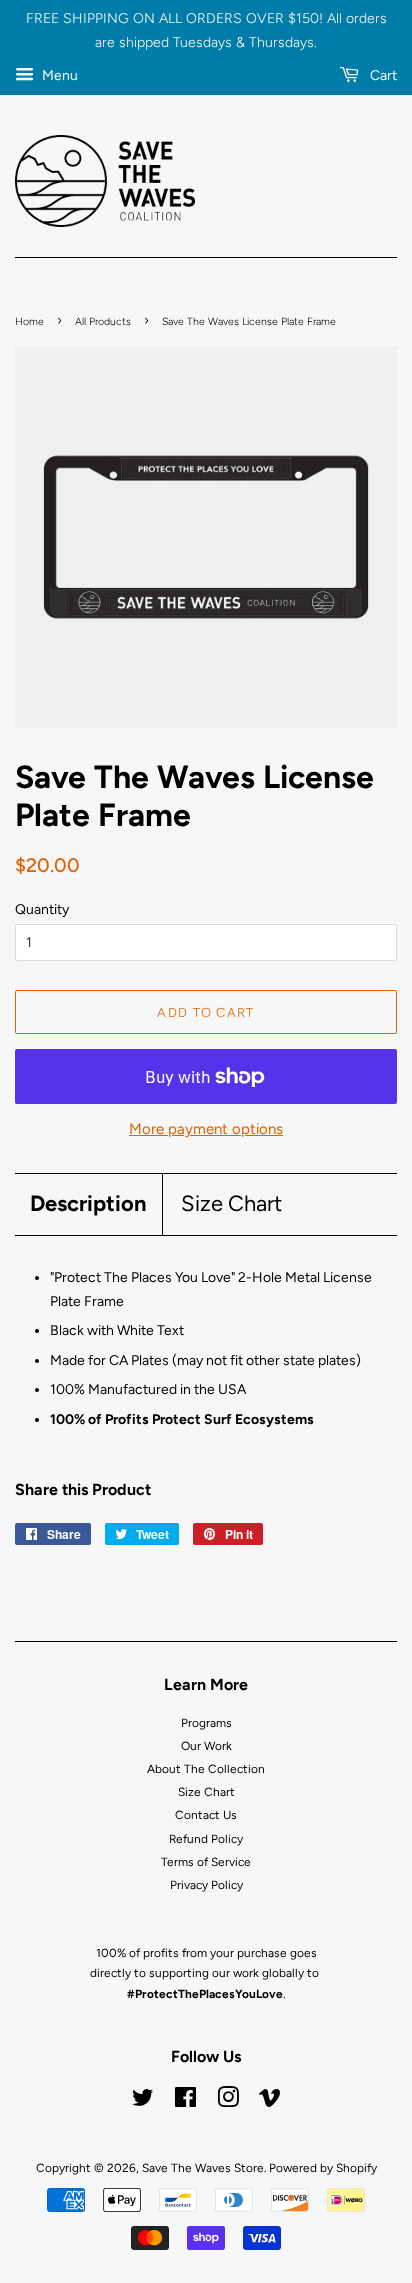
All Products (103, 321)
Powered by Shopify (323, 2168)
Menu (58, 75)
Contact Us (206, 1815)
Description (88, 1203)
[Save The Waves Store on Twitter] (143, 2102)
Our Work (206, 1746)
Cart (382, 75)
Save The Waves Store (203, 2168)
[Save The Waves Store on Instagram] (228, 2102)
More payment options (206, 1129)
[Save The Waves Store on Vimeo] (270, 2102)
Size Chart (231, 1203)
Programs (206, 1723)
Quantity (42, 909)
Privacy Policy (206, 1885)
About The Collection (206, 1769)
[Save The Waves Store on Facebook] (185, 2102)
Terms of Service (206, 1862)
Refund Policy (206, 1839)
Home (29, 321)
